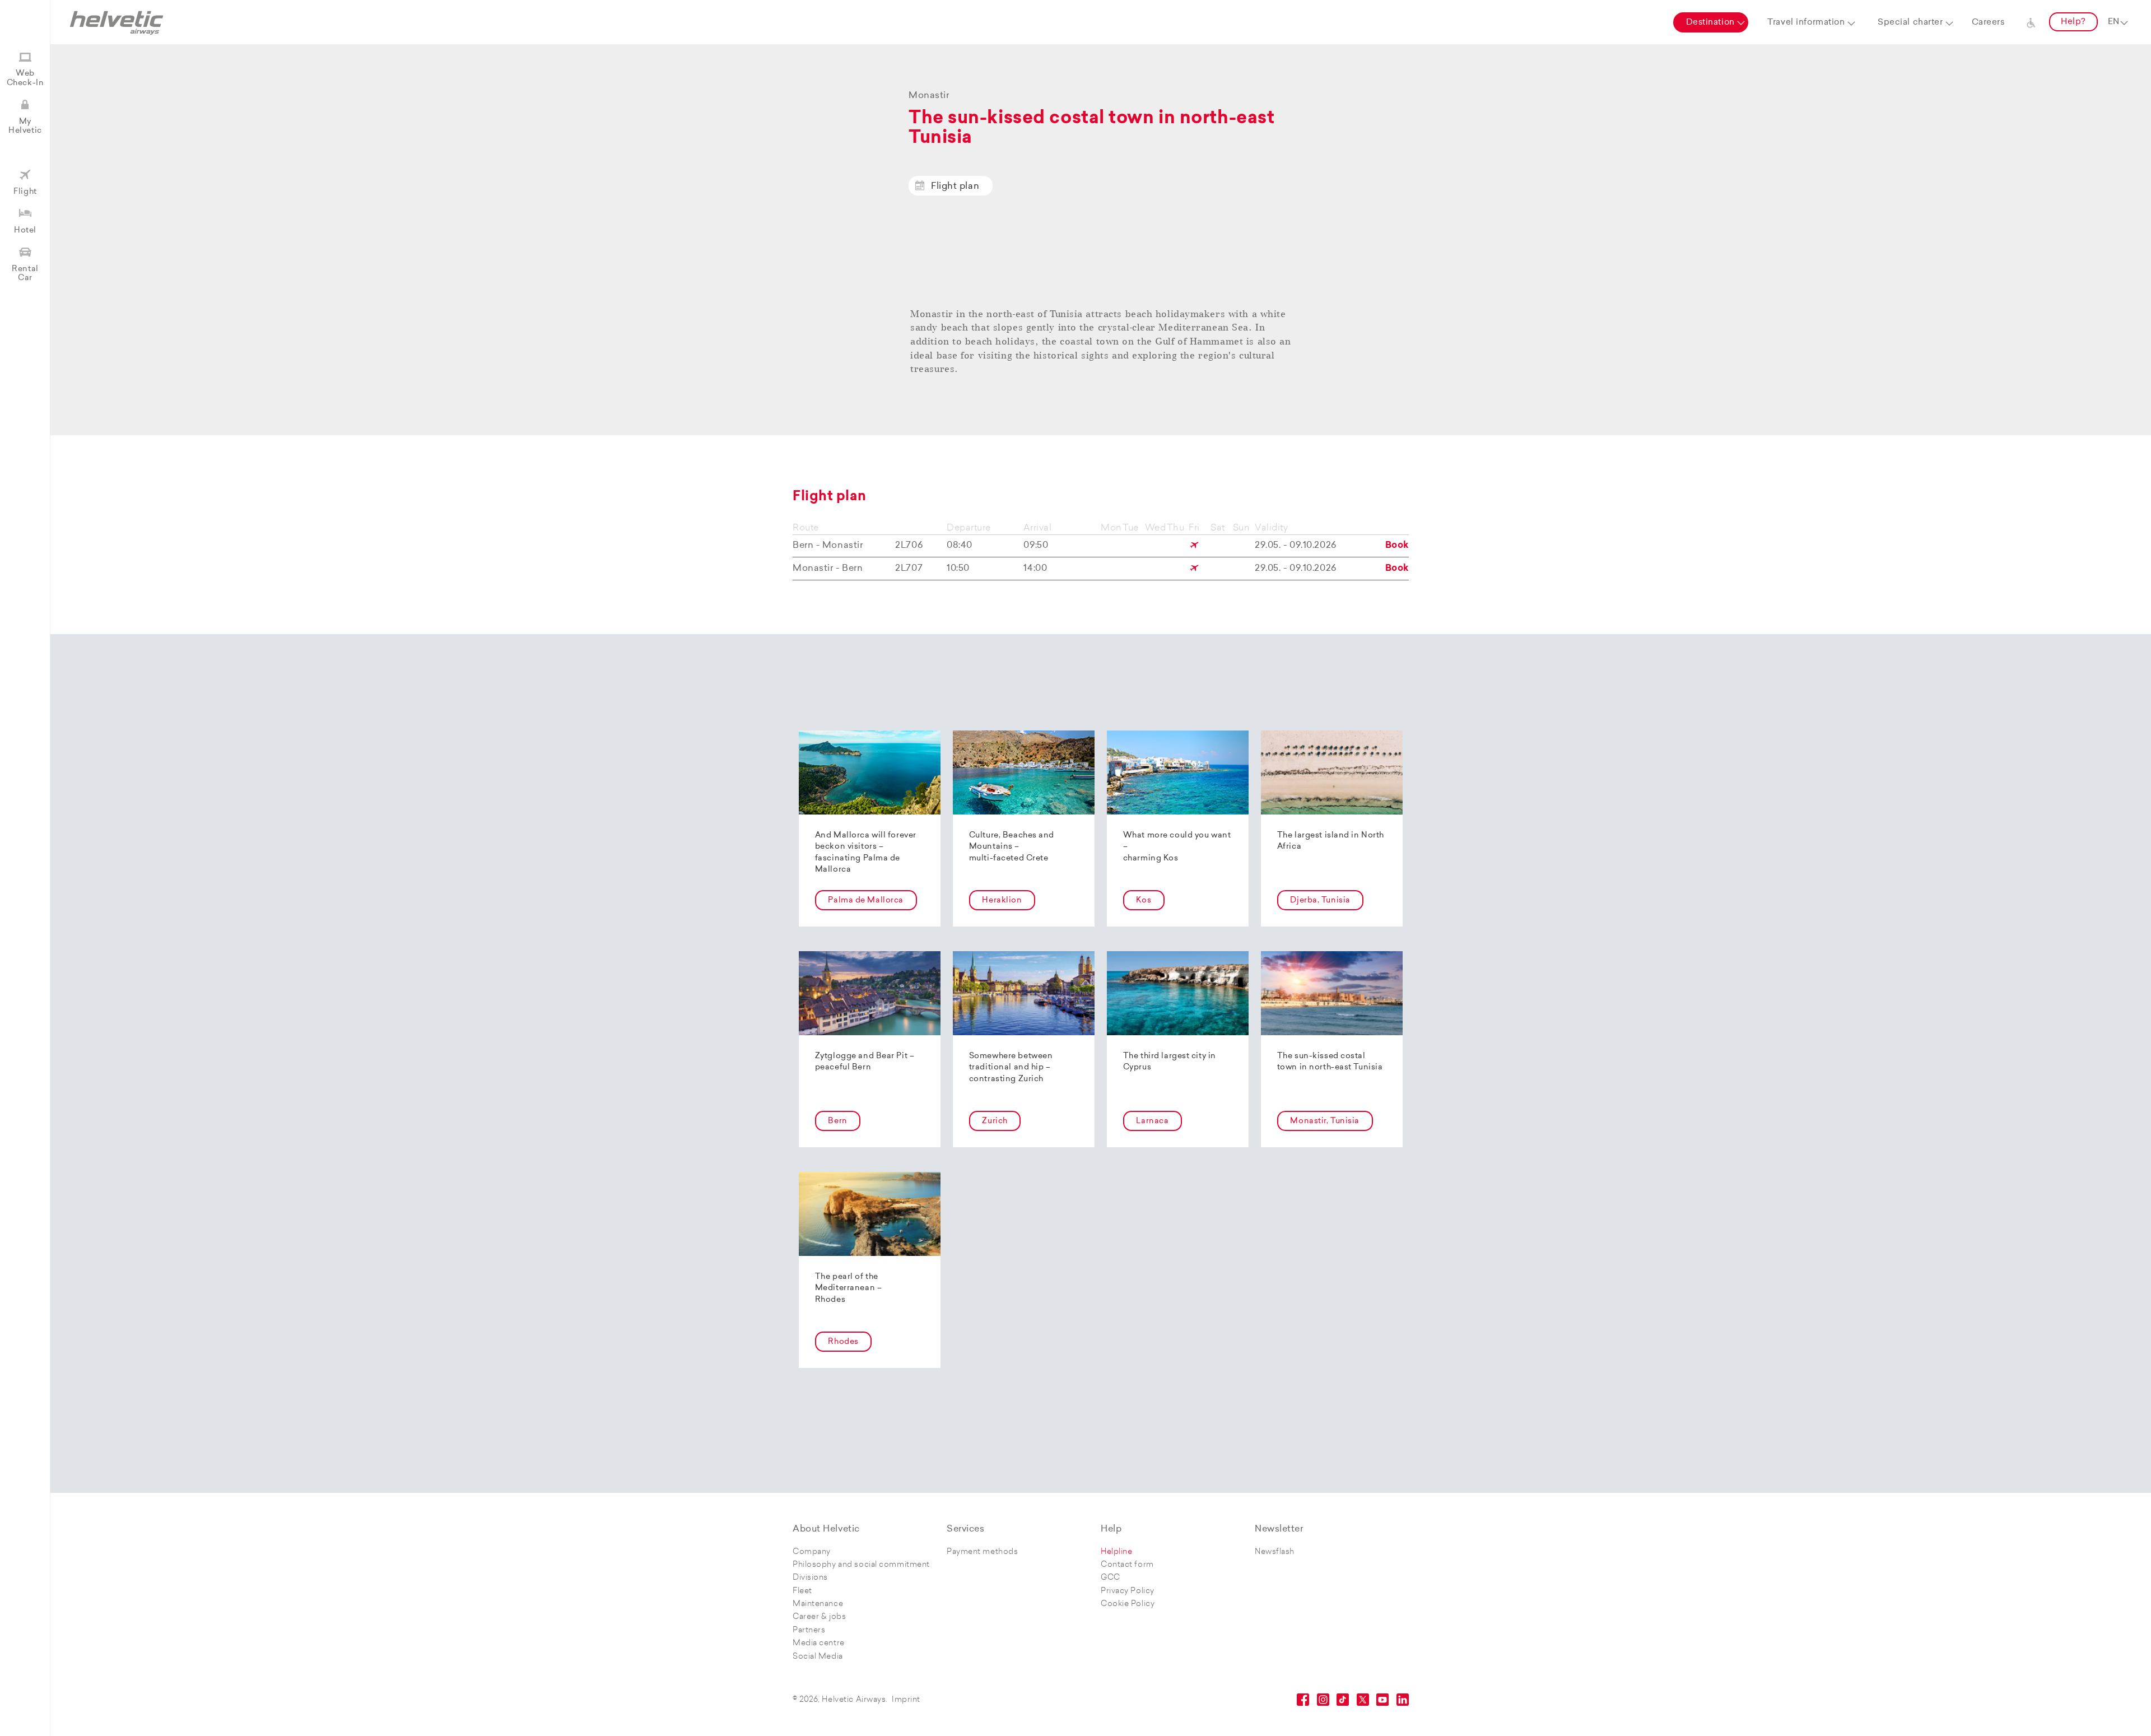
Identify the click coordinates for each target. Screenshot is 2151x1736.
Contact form (1127, 1565)
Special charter (1910, 23)
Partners (809, 1630)
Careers (1988, 23)
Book (1397, 546)
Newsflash (1275, 1552)
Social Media (818, 1657)
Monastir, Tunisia (1325, 1121)
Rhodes (843, 1342)
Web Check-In (25, 78)
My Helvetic (25, 126)
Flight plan (955, 187)
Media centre (819, 1643)
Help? (2073, 22)
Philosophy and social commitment (861, 1565)
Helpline (1116, 1552)
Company (812, 1552)
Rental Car (25, 274)
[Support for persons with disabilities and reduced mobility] (2031, 22)
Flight (25, 192)
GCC (1111, 1578)
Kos (1144, 900)
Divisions (810, 1578)
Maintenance (818, 1604)
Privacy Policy (1128, 1591)
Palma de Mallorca (866, 900)
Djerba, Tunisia (1320, 900)
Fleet (802, 1591)
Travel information (1806, 23)
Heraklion (1002, 900)
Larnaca (1152, 1121)
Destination (1710, 23)
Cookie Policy (1128, 1604)
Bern (837, 1121)
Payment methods (982, 1552)
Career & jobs (819, 1617)
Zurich (995, 1121)
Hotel (25, 231)
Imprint (906, 1700)
